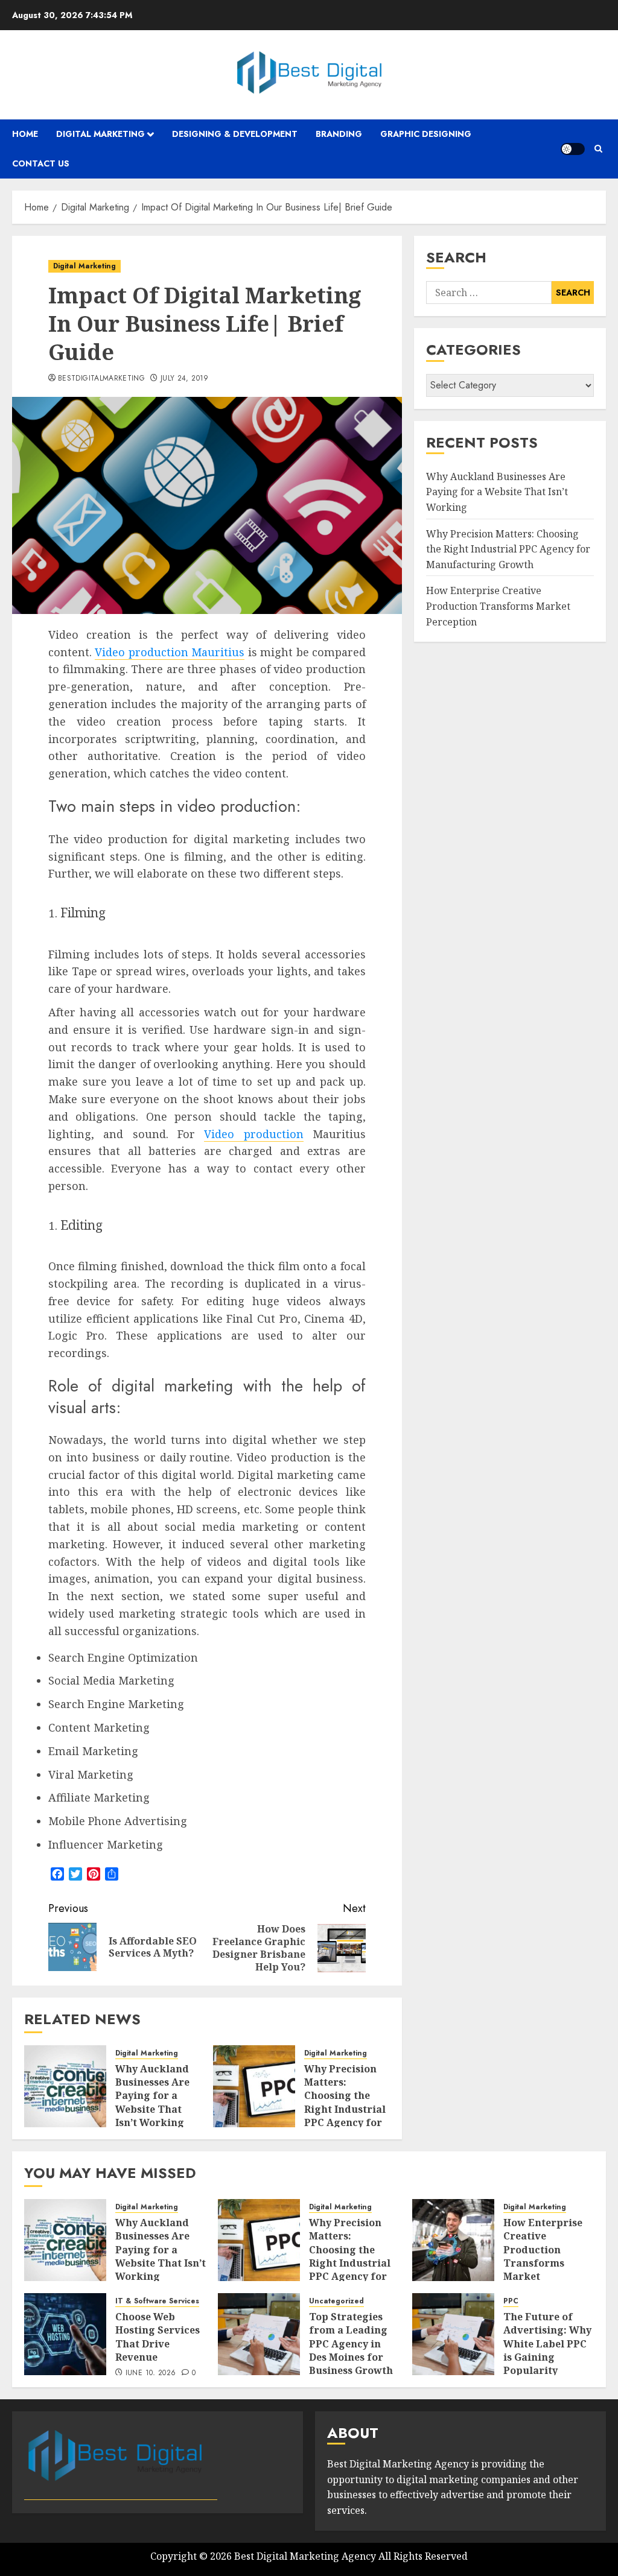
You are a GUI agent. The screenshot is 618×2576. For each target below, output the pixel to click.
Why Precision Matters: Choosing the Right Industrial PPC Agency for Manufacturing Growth (345, 2109)
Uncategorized (336, 2301)
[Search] (598, 149)
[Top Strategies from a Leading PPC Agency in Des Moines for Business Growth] (259, 2334)
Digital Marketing (100, 134)
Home (25, 134)
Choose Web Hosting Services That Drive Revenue (158, 2337)
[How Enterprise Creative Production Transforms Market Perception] (453, 2240)
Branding (339, 134)
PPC (511, 2301)
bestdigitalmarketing (101, 379)
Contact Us (41, 163)
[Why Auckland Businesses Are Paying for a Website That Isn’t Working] (65, 2086)
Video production (253, 1134)
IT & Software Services (157, 2301)
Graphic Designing (426, 134)
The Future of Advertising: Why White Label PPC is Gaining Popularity (547, 2344)
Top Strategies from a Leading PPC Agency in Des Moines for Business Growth (351, 2344)
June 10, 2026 (151, 2373)
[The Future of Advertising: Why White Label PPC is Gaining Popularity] (453, 2334)
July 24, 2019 (185, 379)
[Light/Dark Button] (573, 149)
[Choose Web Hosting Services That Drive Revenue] (65, 2334)
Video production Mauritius (170, 652)
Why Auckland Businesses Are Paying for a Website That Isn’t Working (152, 2096)
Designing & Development (235, 134)
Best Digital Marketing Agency (305, 2556)
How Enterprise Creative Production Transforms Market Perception (498, 606)
